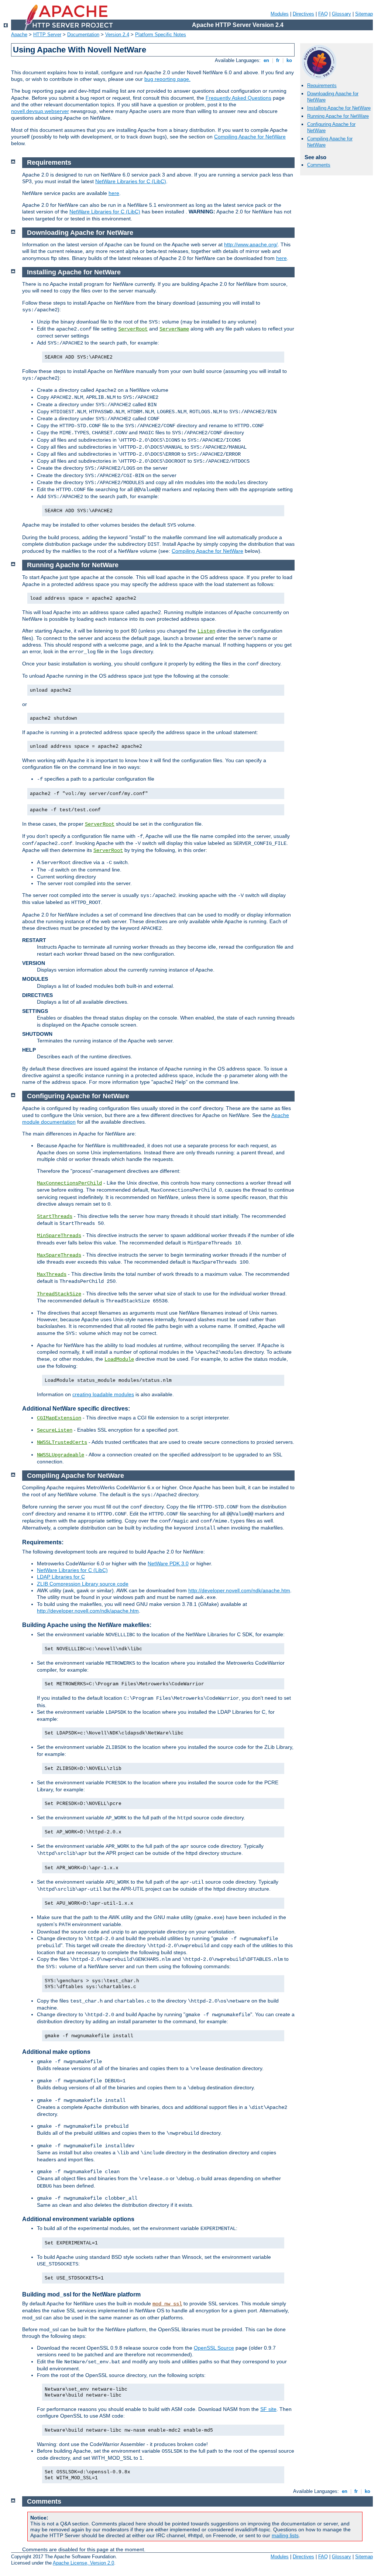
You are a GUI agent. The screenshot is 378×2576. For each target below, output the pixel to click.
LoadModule (119, 1359)
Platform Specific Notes (161, 35)
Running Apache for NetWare (338, 116)
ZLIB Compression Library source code (83, 1584)
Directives (303, 14)
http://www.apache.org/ (251, 244)
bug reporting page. (167, 79)
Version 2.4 (117, 35)
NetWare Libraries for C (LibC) (131, 181)
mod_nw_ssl (167, 2304)
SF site (268, 2409)
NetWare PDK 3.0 (168, 1563)
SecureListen (55, 1430)
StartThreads (55, 1216)
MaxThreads (52, 1274)
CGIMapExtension (59, 1418)
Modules (280, 14)
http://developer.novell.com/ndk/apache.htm (239, 1590)
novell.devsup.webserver (40, 111)
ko (289, 60)
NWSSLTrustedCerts (62, 1442)
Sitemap (364, 14)
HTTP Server (47, 35)
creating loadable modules (103, 1394)
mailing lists (285, 2535)
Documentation (83, 35)
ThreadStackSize (59, 1294)
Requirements (322, 85)
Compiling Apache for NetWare (250, 137)
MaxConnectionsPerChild (69, 1183)
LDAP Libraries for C (61, 1577)
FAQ (323, 14)
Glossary (341, 14)
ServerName (174, 329)
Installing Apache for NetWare (339, 108)
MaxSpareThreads (59, 1255)
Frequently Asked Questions (238, 98)
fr (278, 60)
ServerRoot (133, 329)
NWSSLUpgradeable (61, 1455)
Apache (19, 35)
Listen (206, 631)
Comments (319, 165)
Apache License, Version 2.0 (83, 2563)
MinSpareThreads (59, 1236)
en (266, 60)
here (114, 193)
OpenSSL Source (214, 2348)
